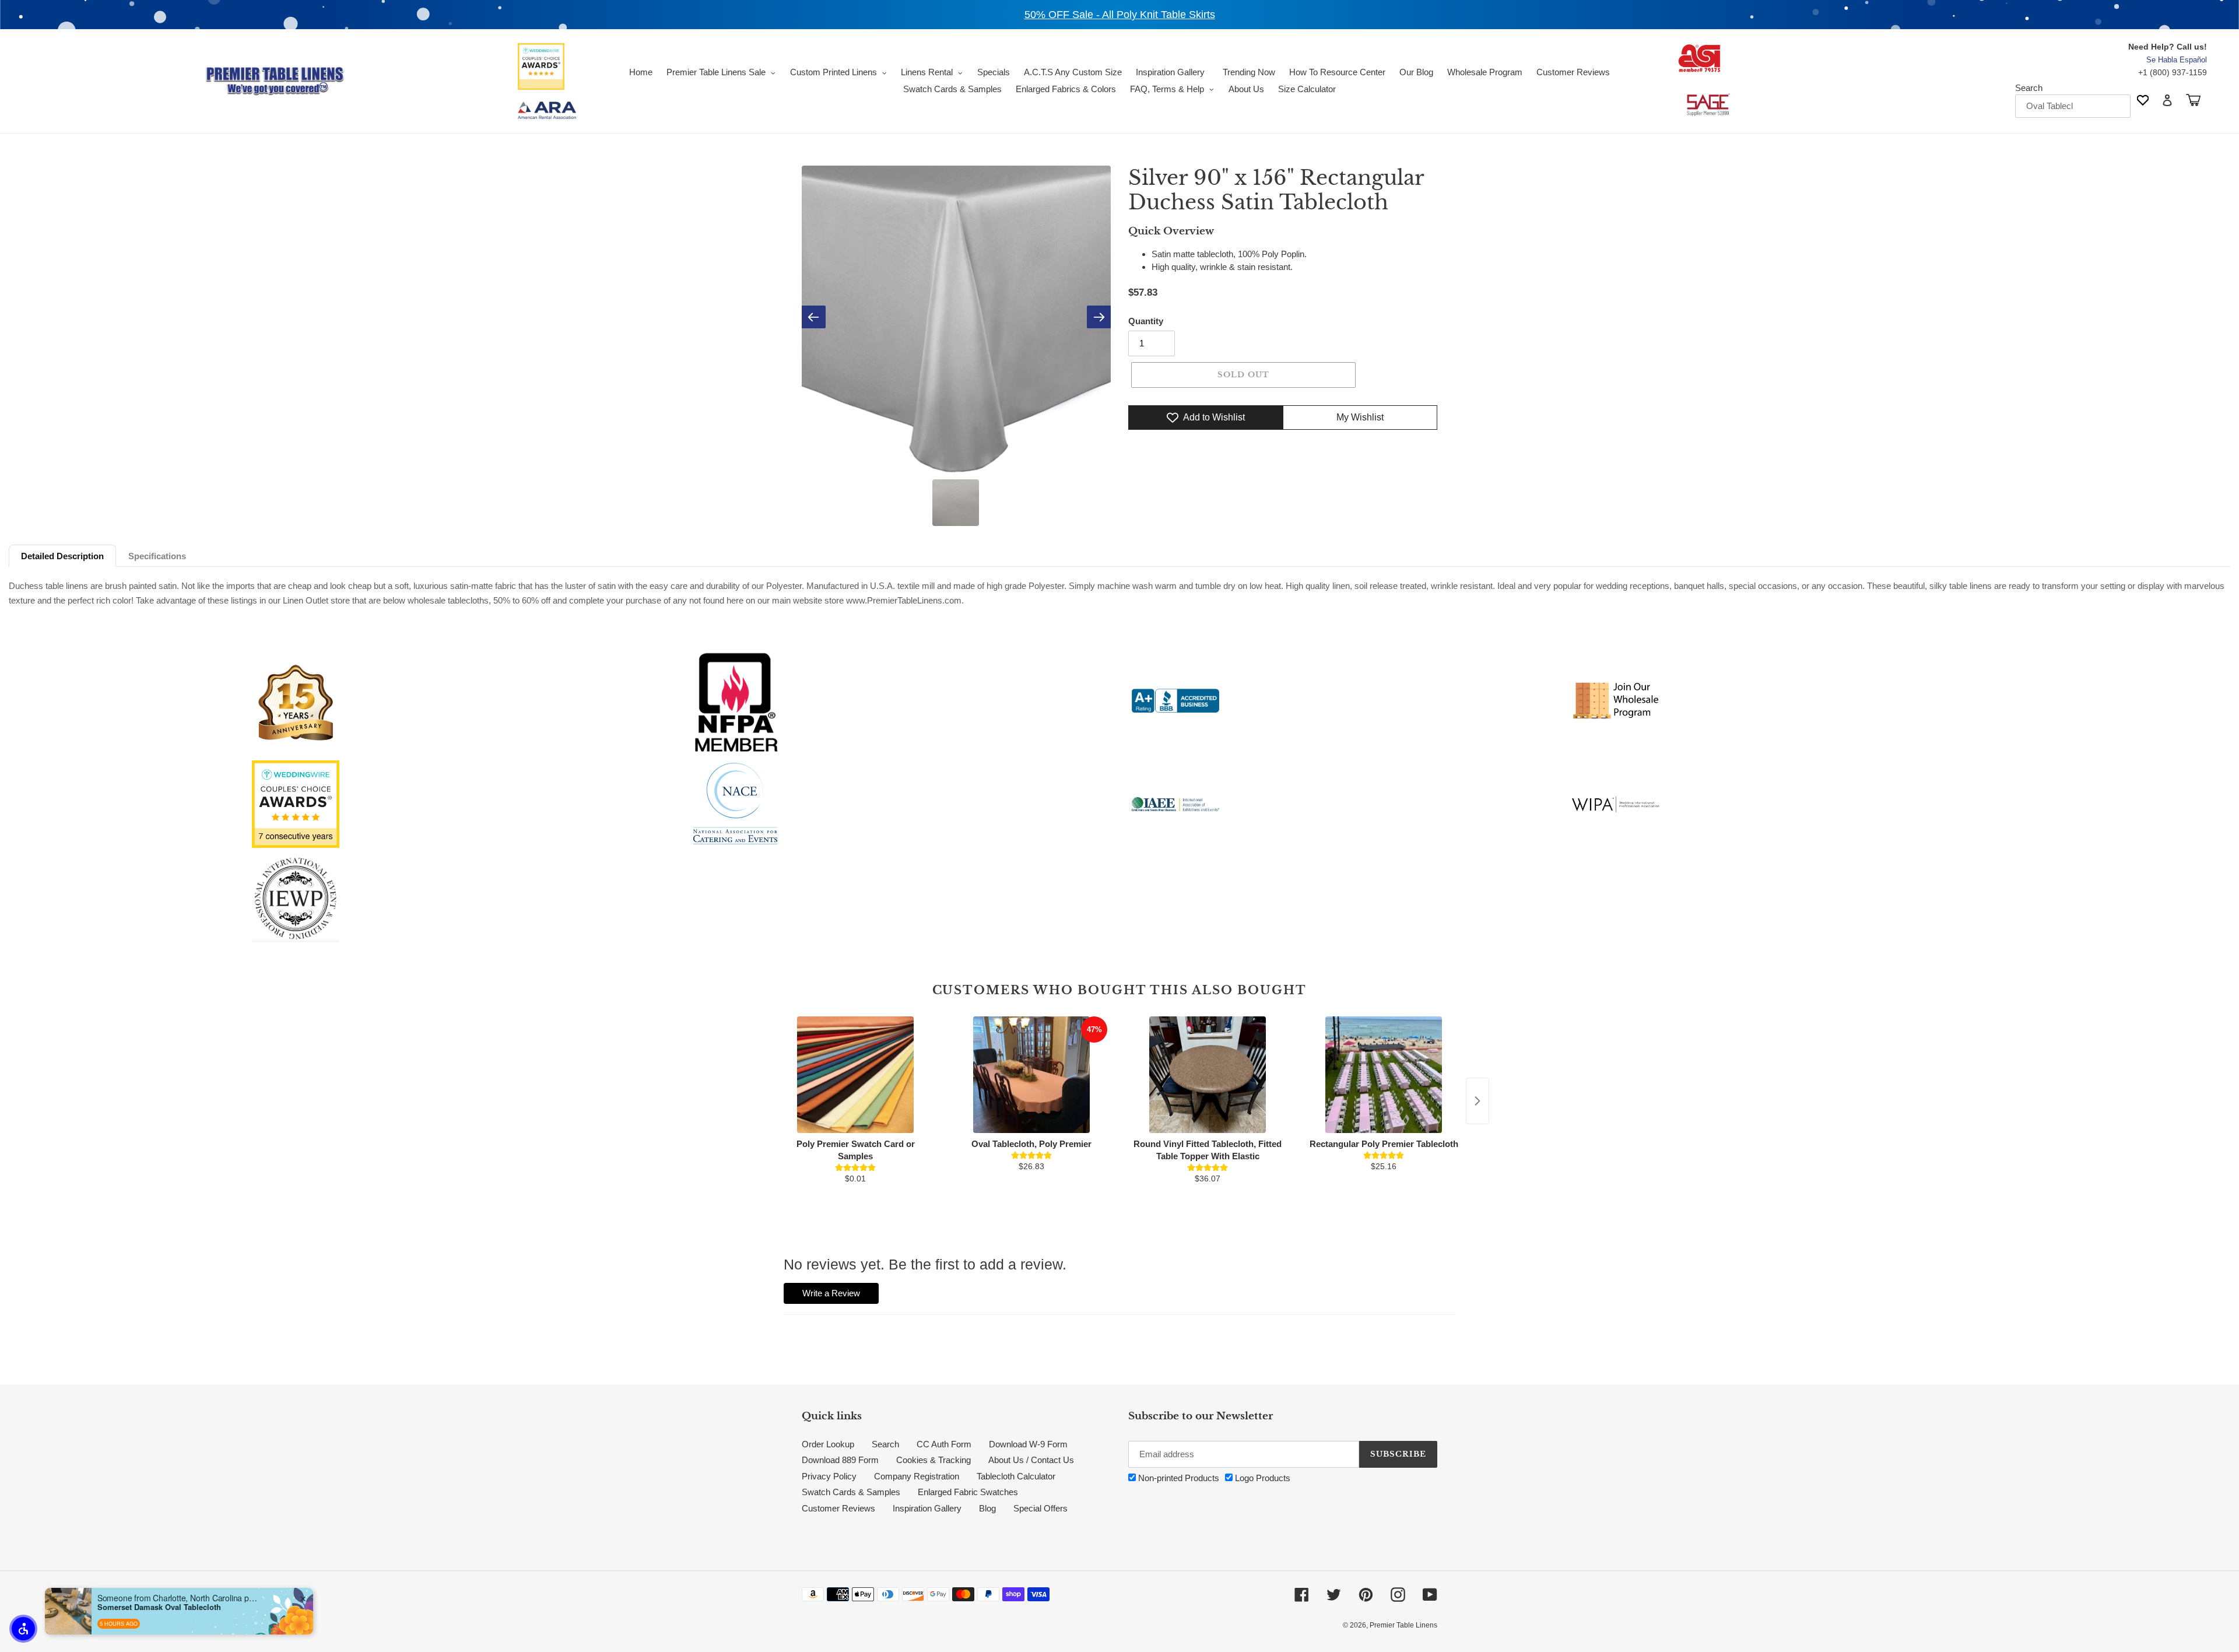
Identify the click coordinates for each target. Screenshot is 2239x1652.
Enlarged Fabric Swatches (968, 1492)
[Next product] (1478, 1101)
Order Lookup (828, 1444)
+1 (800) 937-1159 (2173, 72)
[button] (23, 1629)
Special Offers (1040, 1508)
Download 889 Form (840, 1460)
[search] (2073, 106)
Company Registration (917, 1476)
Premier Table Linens (1403, 1625)
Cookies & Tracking (933, 1460)
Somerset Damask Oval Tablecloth (159, 1607)
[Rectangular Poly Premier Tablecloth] (1384, 1075)
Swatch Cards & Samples (851, 1492)
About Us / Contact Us (1031, 1460)
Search (2029, 88)
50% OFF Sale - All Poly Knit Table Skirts (1120, 15)
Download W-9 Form (1028, 1444)
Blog (987, 1508)
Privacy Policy (829, 1476)
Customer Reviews (838, 1508)
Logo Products (1261, 1478)
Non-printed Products (1178, 1478)
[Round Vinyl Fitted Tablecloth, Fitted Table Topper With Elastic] (1208, 1075)
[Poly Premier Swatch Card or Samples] (855, 1075)
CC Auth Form (944, 1444)
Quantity (1146, 321)
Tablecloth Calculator (1016, 1476)
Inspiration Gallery (927, 1508)
